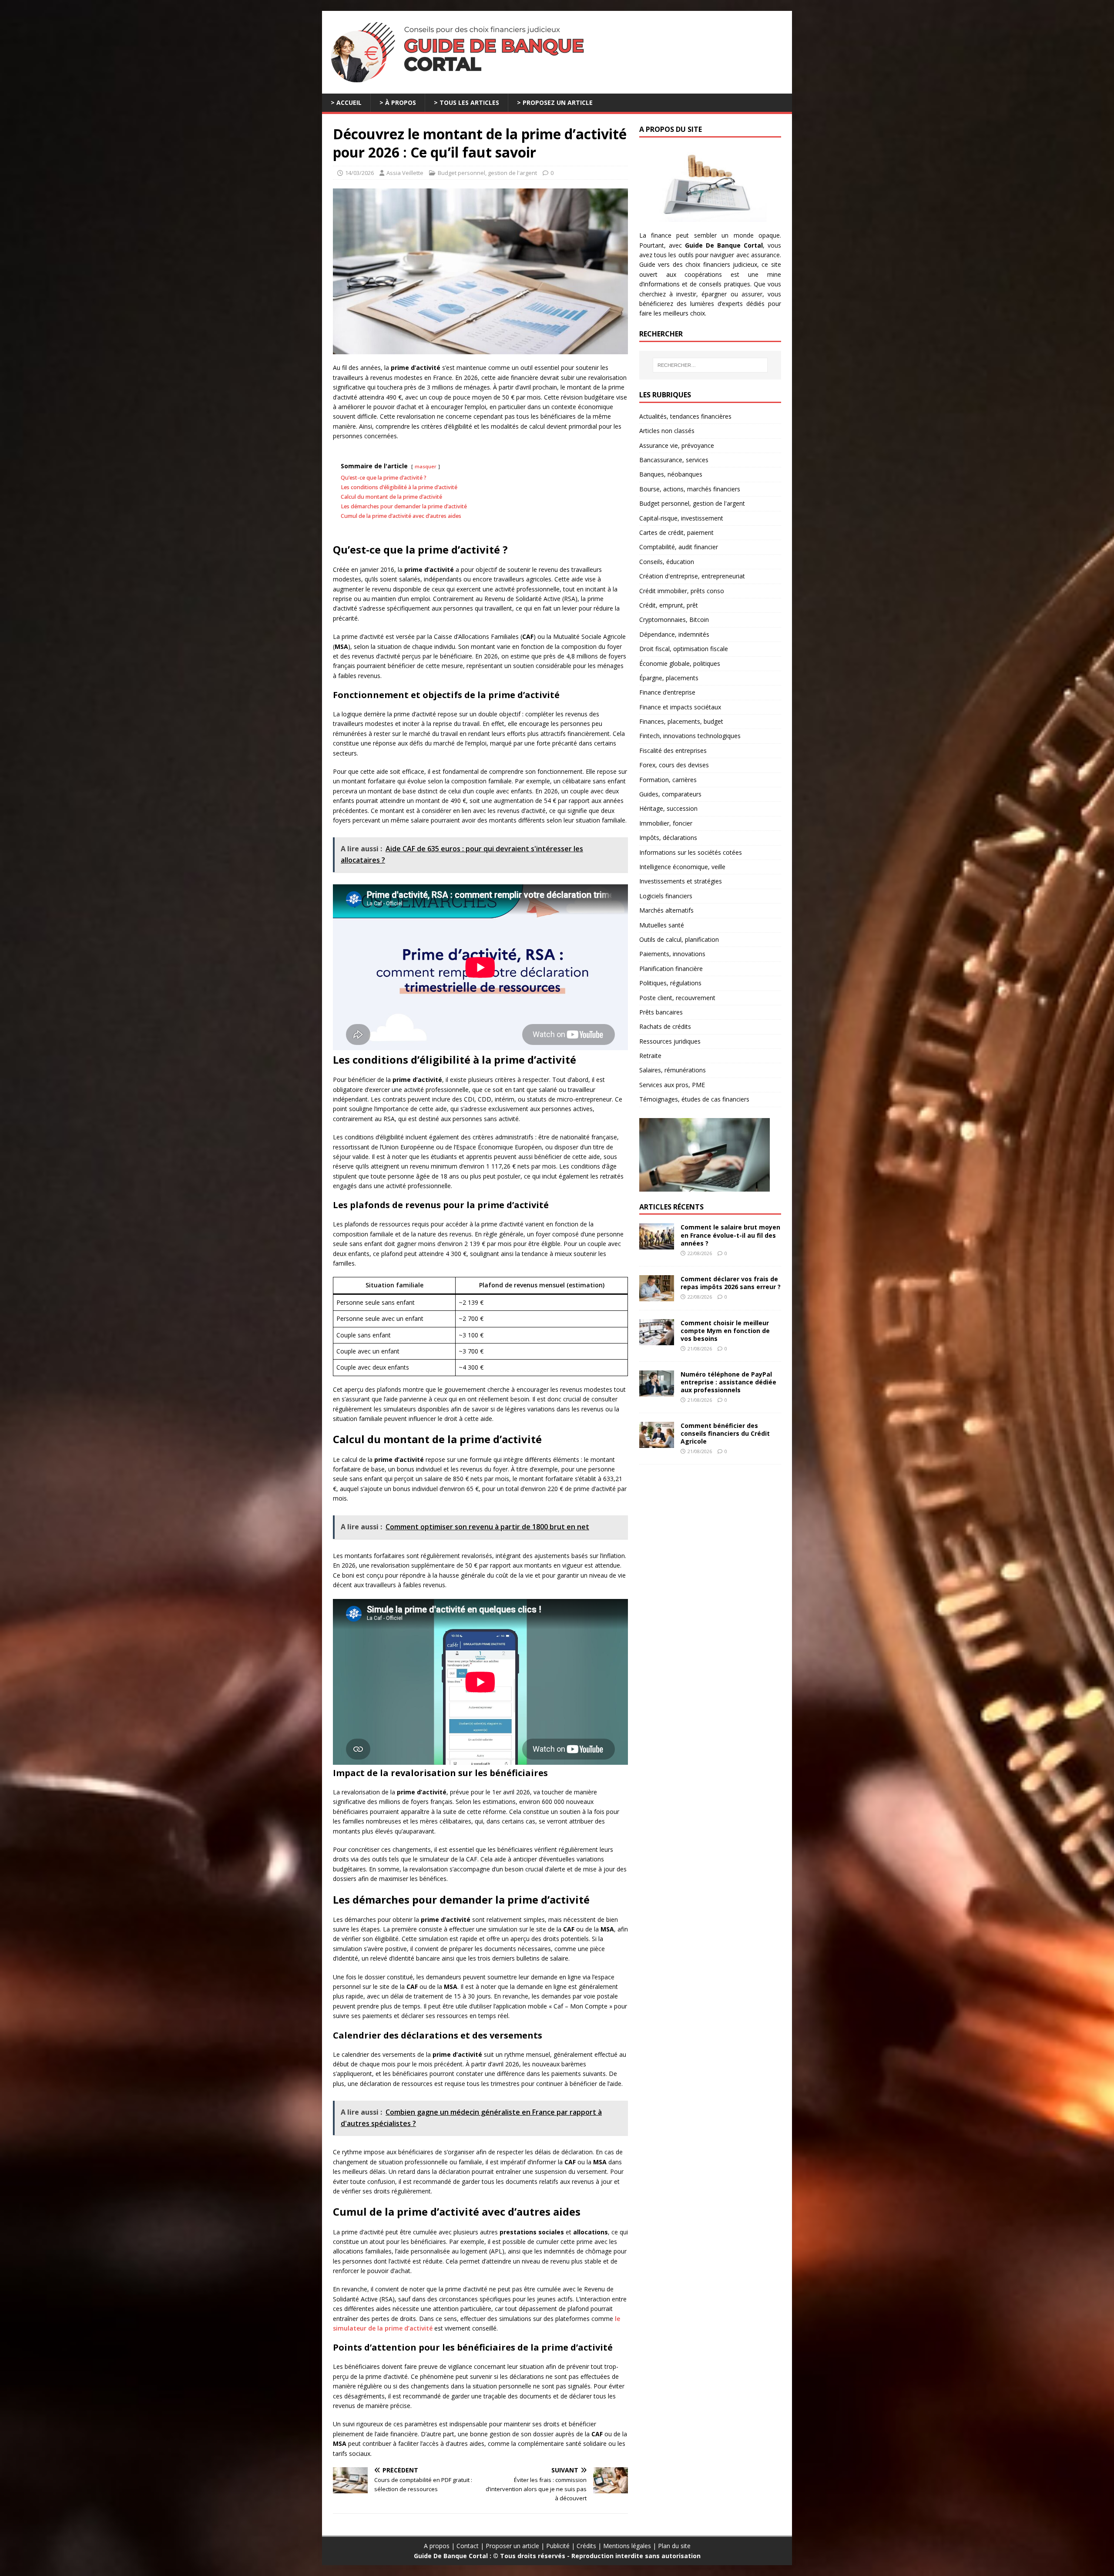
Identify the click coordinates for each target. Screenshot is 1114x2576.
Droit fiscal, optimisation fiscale (684, 649)
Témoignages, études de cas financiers (694, 1099)
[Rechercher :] (710, 365)
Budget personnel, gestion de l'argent (487, 173)
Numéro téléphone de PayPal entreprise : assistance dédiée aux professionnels (728, 1382)
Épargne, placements (669, 678)
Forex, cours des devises (674, 765)
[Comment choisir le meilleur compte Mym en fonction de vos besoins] (657, 1340)
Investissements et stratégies (681, 881)
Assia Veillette (405, 173)
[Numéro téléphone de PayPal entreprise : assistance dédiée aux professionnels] (657, 1391)
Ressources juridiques (670, 1041)
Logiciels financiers (666, 896)
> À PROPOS (398, 102)
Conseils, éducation (667, 562)
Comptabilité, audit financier (679, 547)
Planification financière (671, 969)
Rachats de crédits (665, 1026)
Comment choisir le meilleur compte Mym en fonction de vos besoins (725, 1331)
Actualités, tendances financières (685, 416)
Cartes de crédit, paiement (676, 532)
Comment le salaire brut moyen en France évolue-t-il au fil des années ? (730, 1235)
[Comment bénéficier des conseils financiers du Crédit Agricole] (657, 1443)
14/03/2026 (359, 173)
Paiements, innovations (672, 954)
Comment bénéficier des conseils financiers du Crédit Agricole (725, 1433)
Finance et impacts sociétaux (680, 707)
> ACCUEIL (346, 102)
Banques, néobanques (671, 474)
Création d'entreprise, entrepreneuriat (692, 576)
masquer (426, 466)
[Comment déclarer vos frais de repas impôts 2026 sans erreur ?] (657, 1296)
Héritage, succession (668, 808)
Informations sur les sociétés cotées (691, 852)
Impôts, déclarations (668, 838)
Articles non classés (667, 431)
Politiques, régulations (670, 983)
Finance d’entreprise (667, 692)
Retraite (650, 1056)
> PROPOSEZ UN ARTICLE (555, 102)
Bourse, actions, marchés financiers (690, 489)
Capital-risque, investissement (681, 518)
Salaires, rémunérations (673, 1070)
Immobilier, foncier (666, 823)
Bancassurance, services (674, 460)
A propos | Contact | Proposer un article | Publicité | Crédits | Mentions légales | (541, 2546)
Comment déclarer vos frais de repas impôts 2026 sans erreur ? (731, 1283)
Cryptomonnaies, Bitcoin (674, 620)
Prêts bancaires (661, 1012)
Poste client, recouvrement (677, 998)
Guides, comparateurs (670, 794)
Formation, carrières (668, 780)
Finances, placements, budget (681, 721)
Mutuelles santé (662, 925)
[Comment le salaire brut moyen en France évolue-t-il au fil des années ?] (657, 1244)
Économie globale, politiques (680, 663)
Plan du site (674, 2546)
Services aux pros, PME (672, 1085)
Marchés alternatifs (666, 910)
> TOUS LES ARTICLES (466, 102)
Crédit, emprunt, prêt (669, 605)
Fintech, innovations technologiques (690, 736)
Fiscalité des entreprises (673, 751)
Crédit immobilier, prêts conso (682, 591)
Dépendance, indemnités (674, 634)
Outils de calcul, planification (679, 939)
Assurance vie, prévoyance (677, 445)
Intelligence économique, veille (682, 867)
